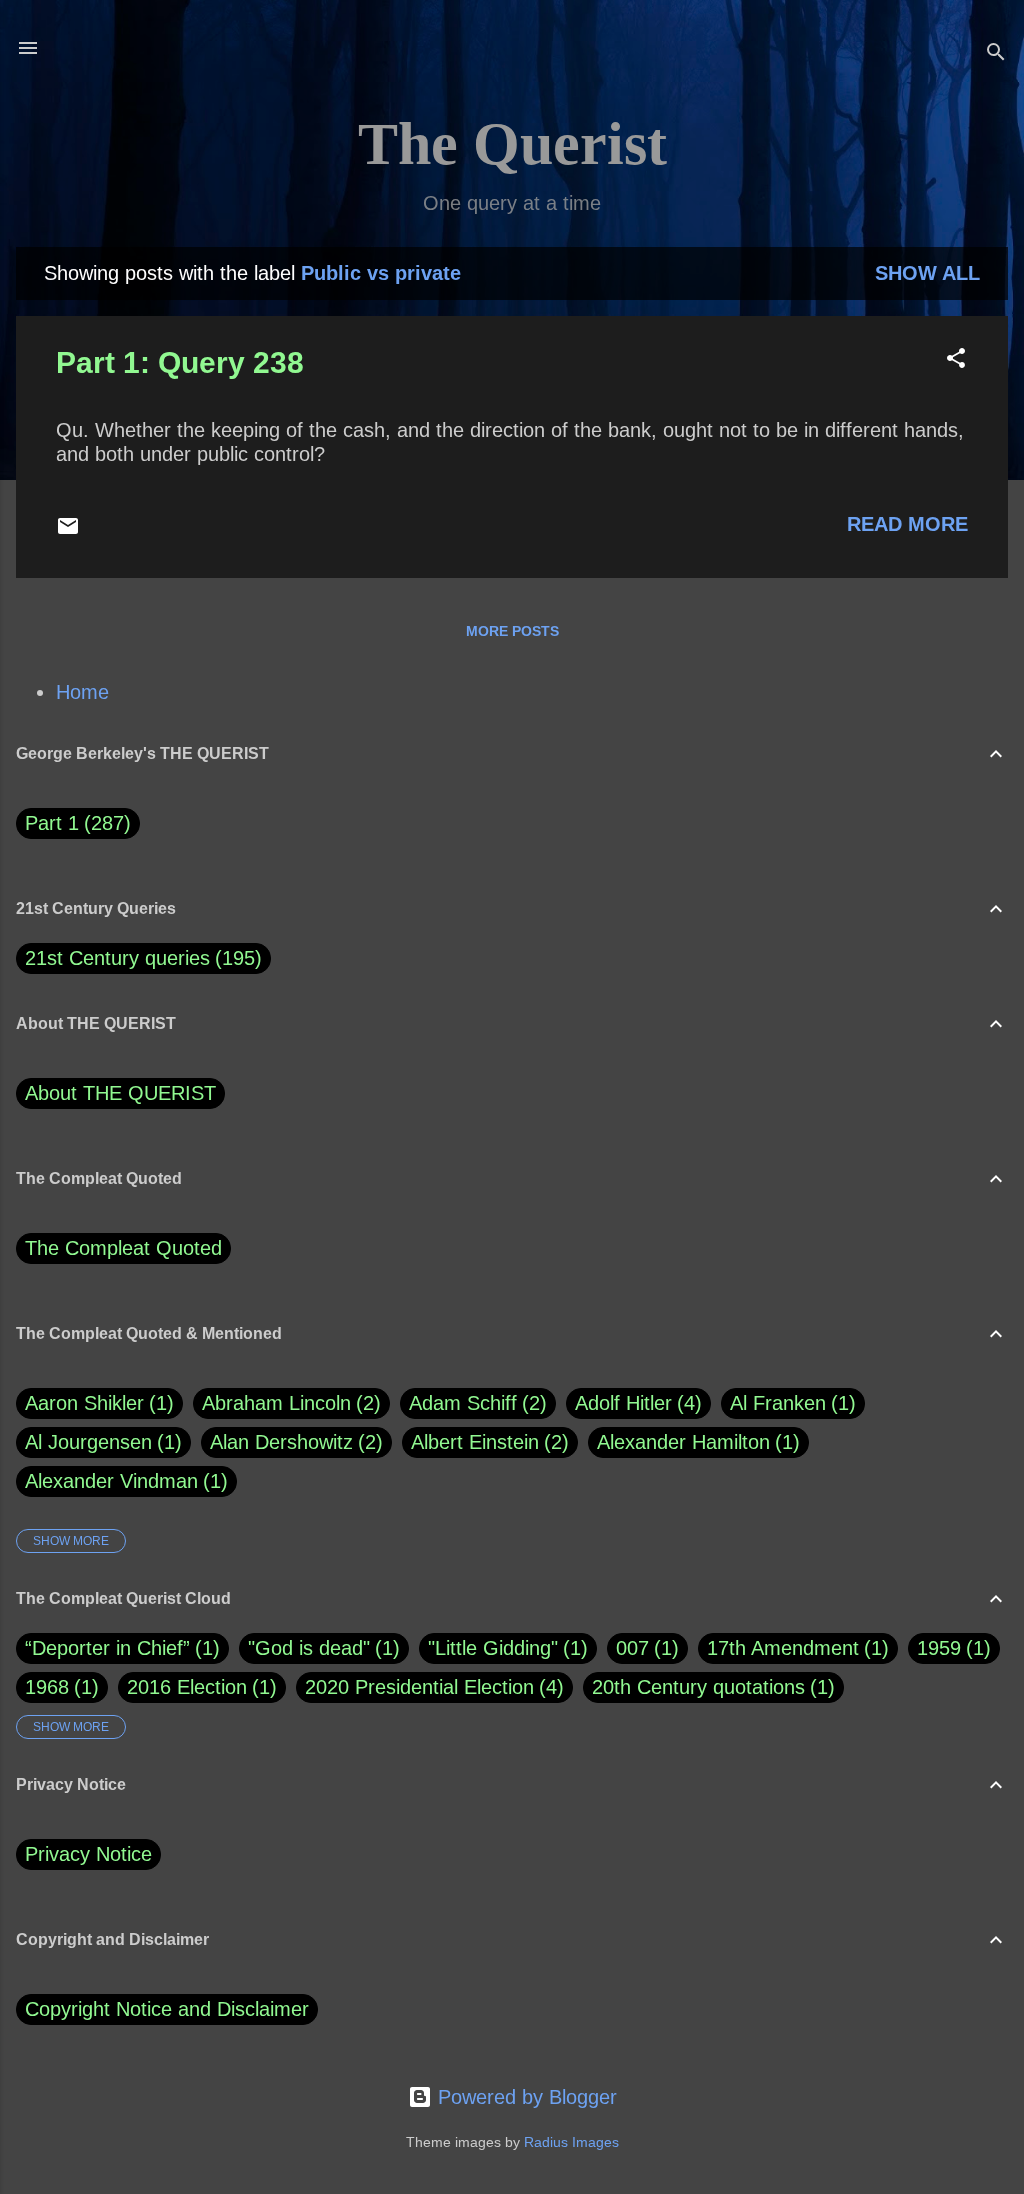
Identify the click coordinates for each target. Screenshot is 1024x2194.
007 (632, 1648)
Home (82, 692)
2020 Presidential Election (419, 1687)
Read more (907, 524)
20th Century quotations (698, 1687)
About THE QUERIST (120, 1093)
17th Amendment (783, 1648)
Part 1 (74, 823)
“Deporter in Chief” (107, 1648)
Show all (927, 273)
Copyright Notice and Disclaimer (167, 2009)
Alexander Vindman (123, 1481)
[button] (956, 360)
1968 (47, 1687)
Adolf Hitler (635, 1403)
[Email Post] (68, 531)
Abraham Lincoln (288, 1403)
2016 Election (187, 1687)
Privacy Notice (88, 1854)
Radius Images (571, 2142)
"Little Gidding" (493, 1648)
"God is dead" (309, 1648)
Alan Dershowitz (293, 1442)
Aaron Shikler (96, 1403)
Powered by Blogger (524, 2097)
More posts (512, 631)
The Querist (512, 144)
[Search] (996, 54)
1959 (939, 1648)
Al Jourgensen (100, 1442)
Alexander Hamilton (695, 1442)
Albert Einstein (486, 1442)
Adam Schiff (474, 1403)
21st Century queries (117, 958)
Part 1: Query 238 (180, 362)
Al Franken (789, 1403)
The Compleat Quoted (123, 1248)
